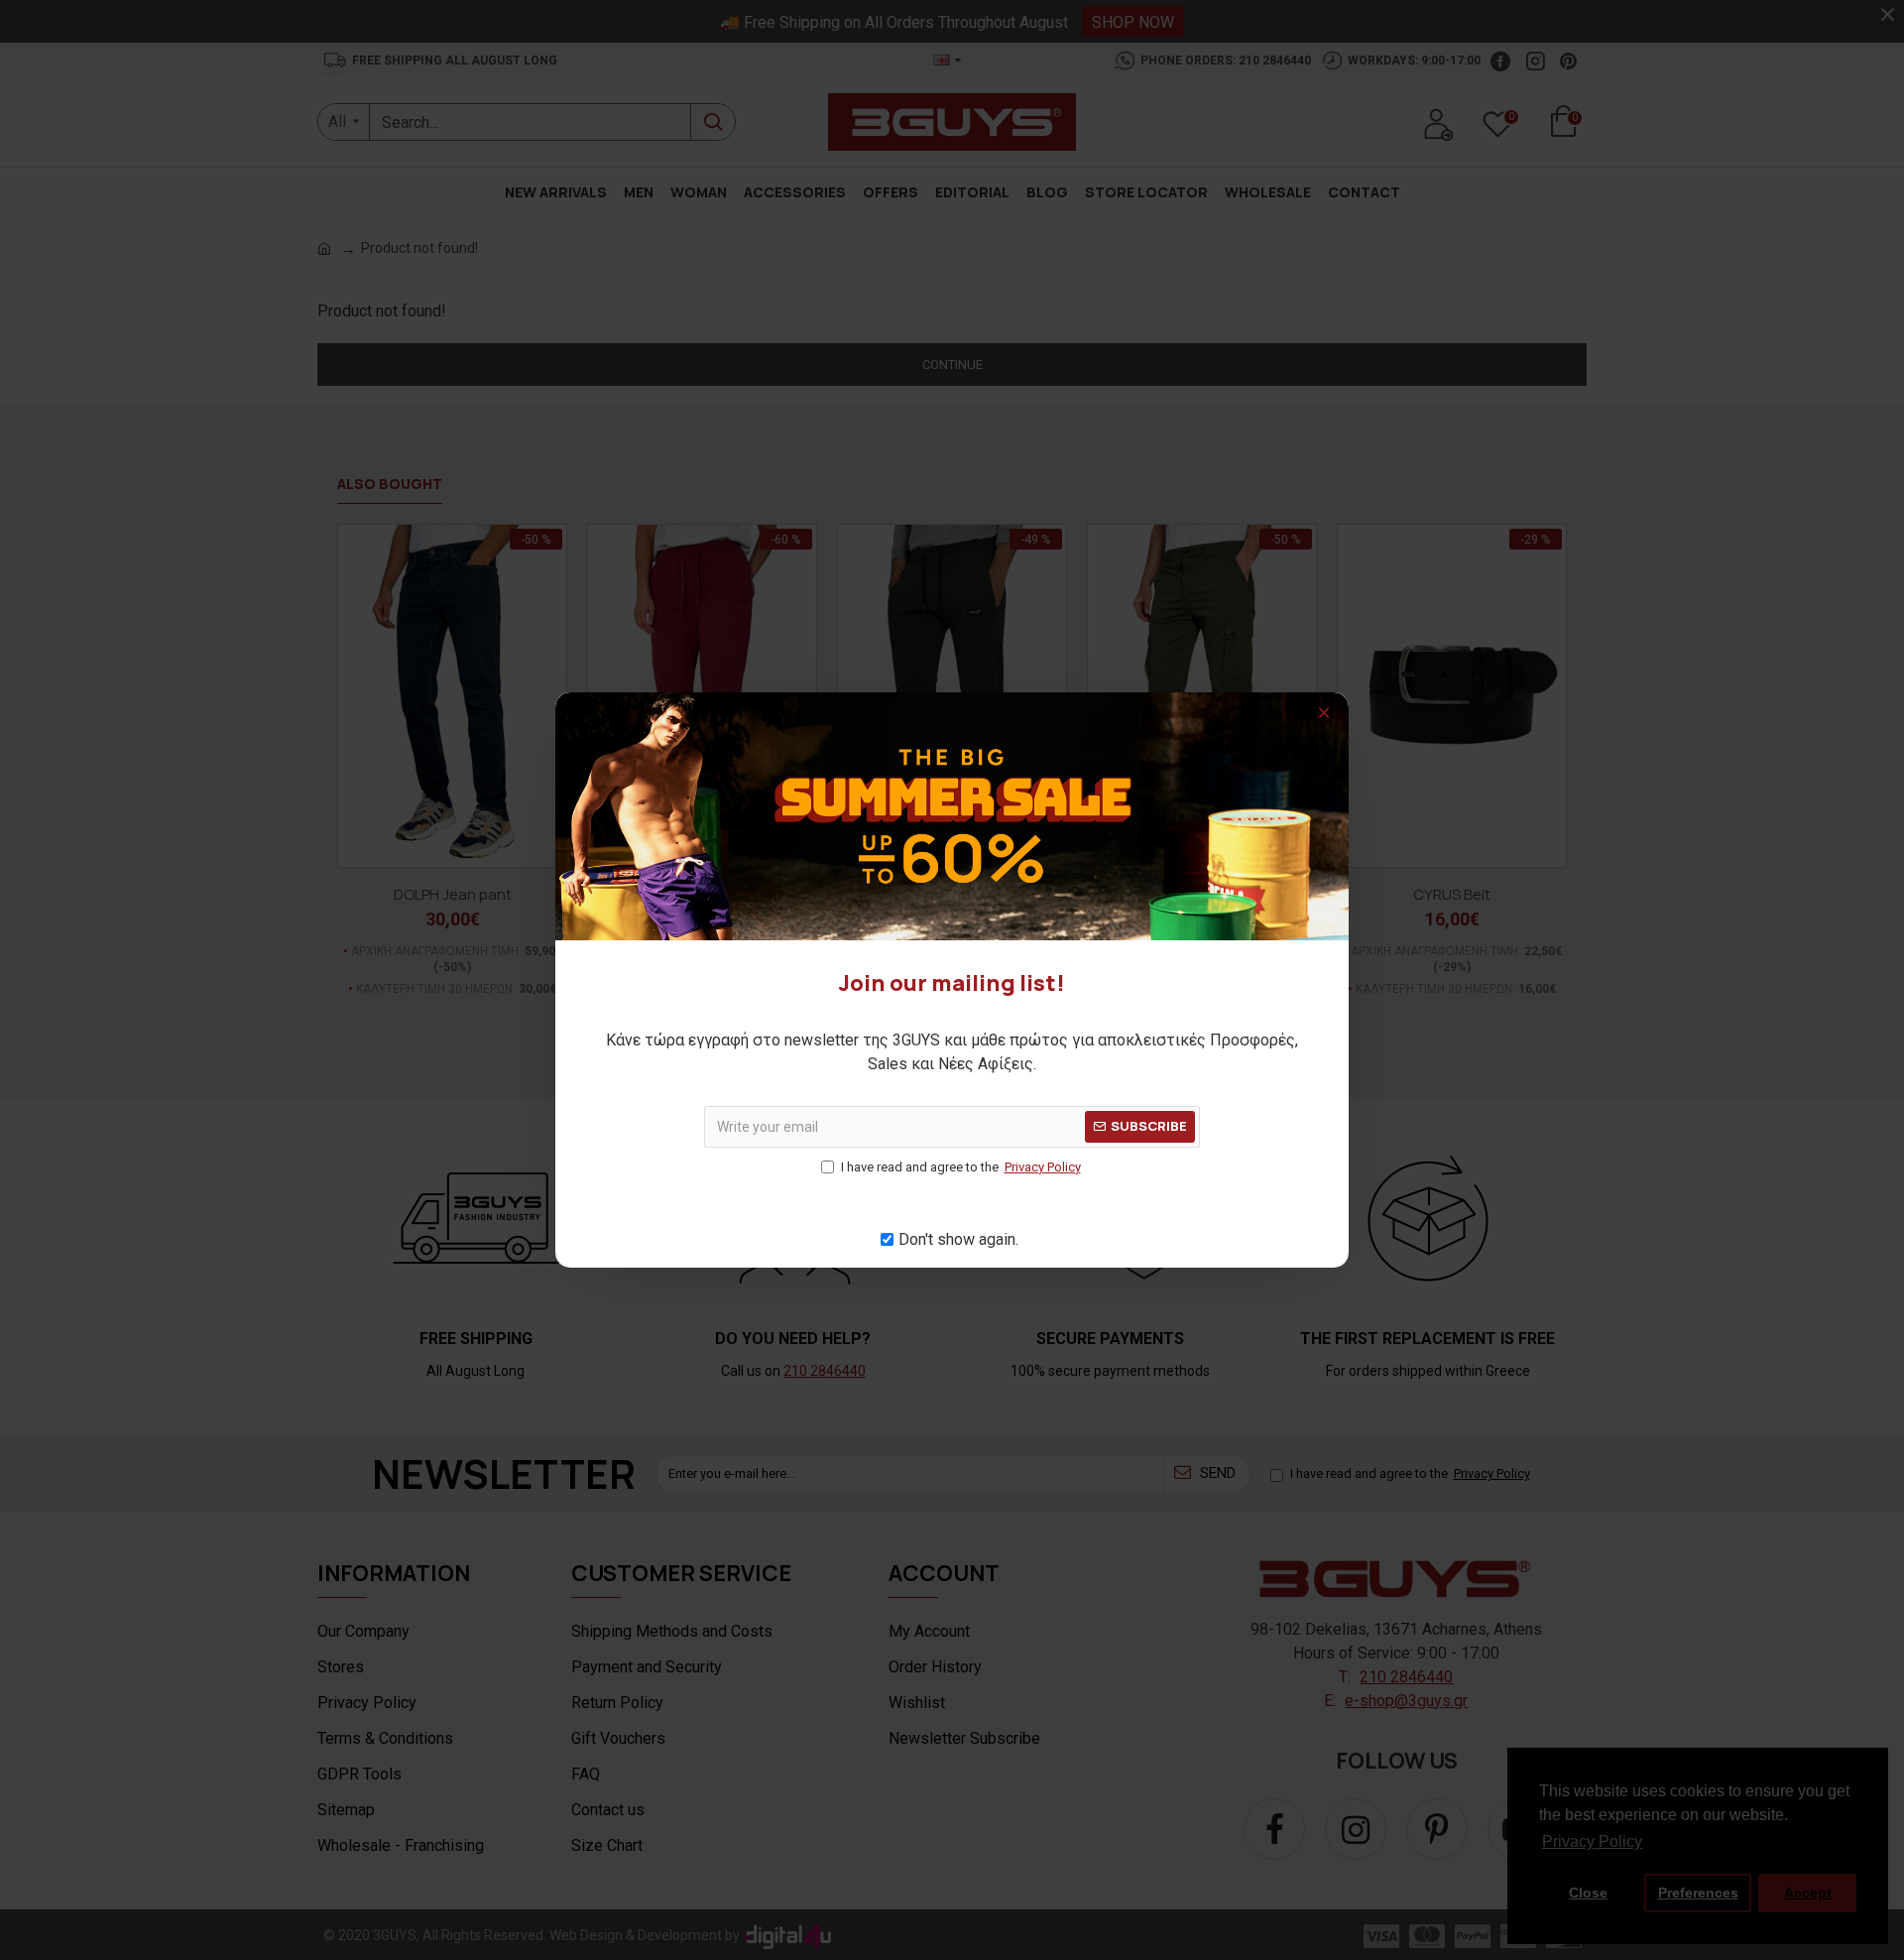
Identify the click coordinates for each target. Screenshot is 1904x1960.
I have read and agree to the (961, 1167)
